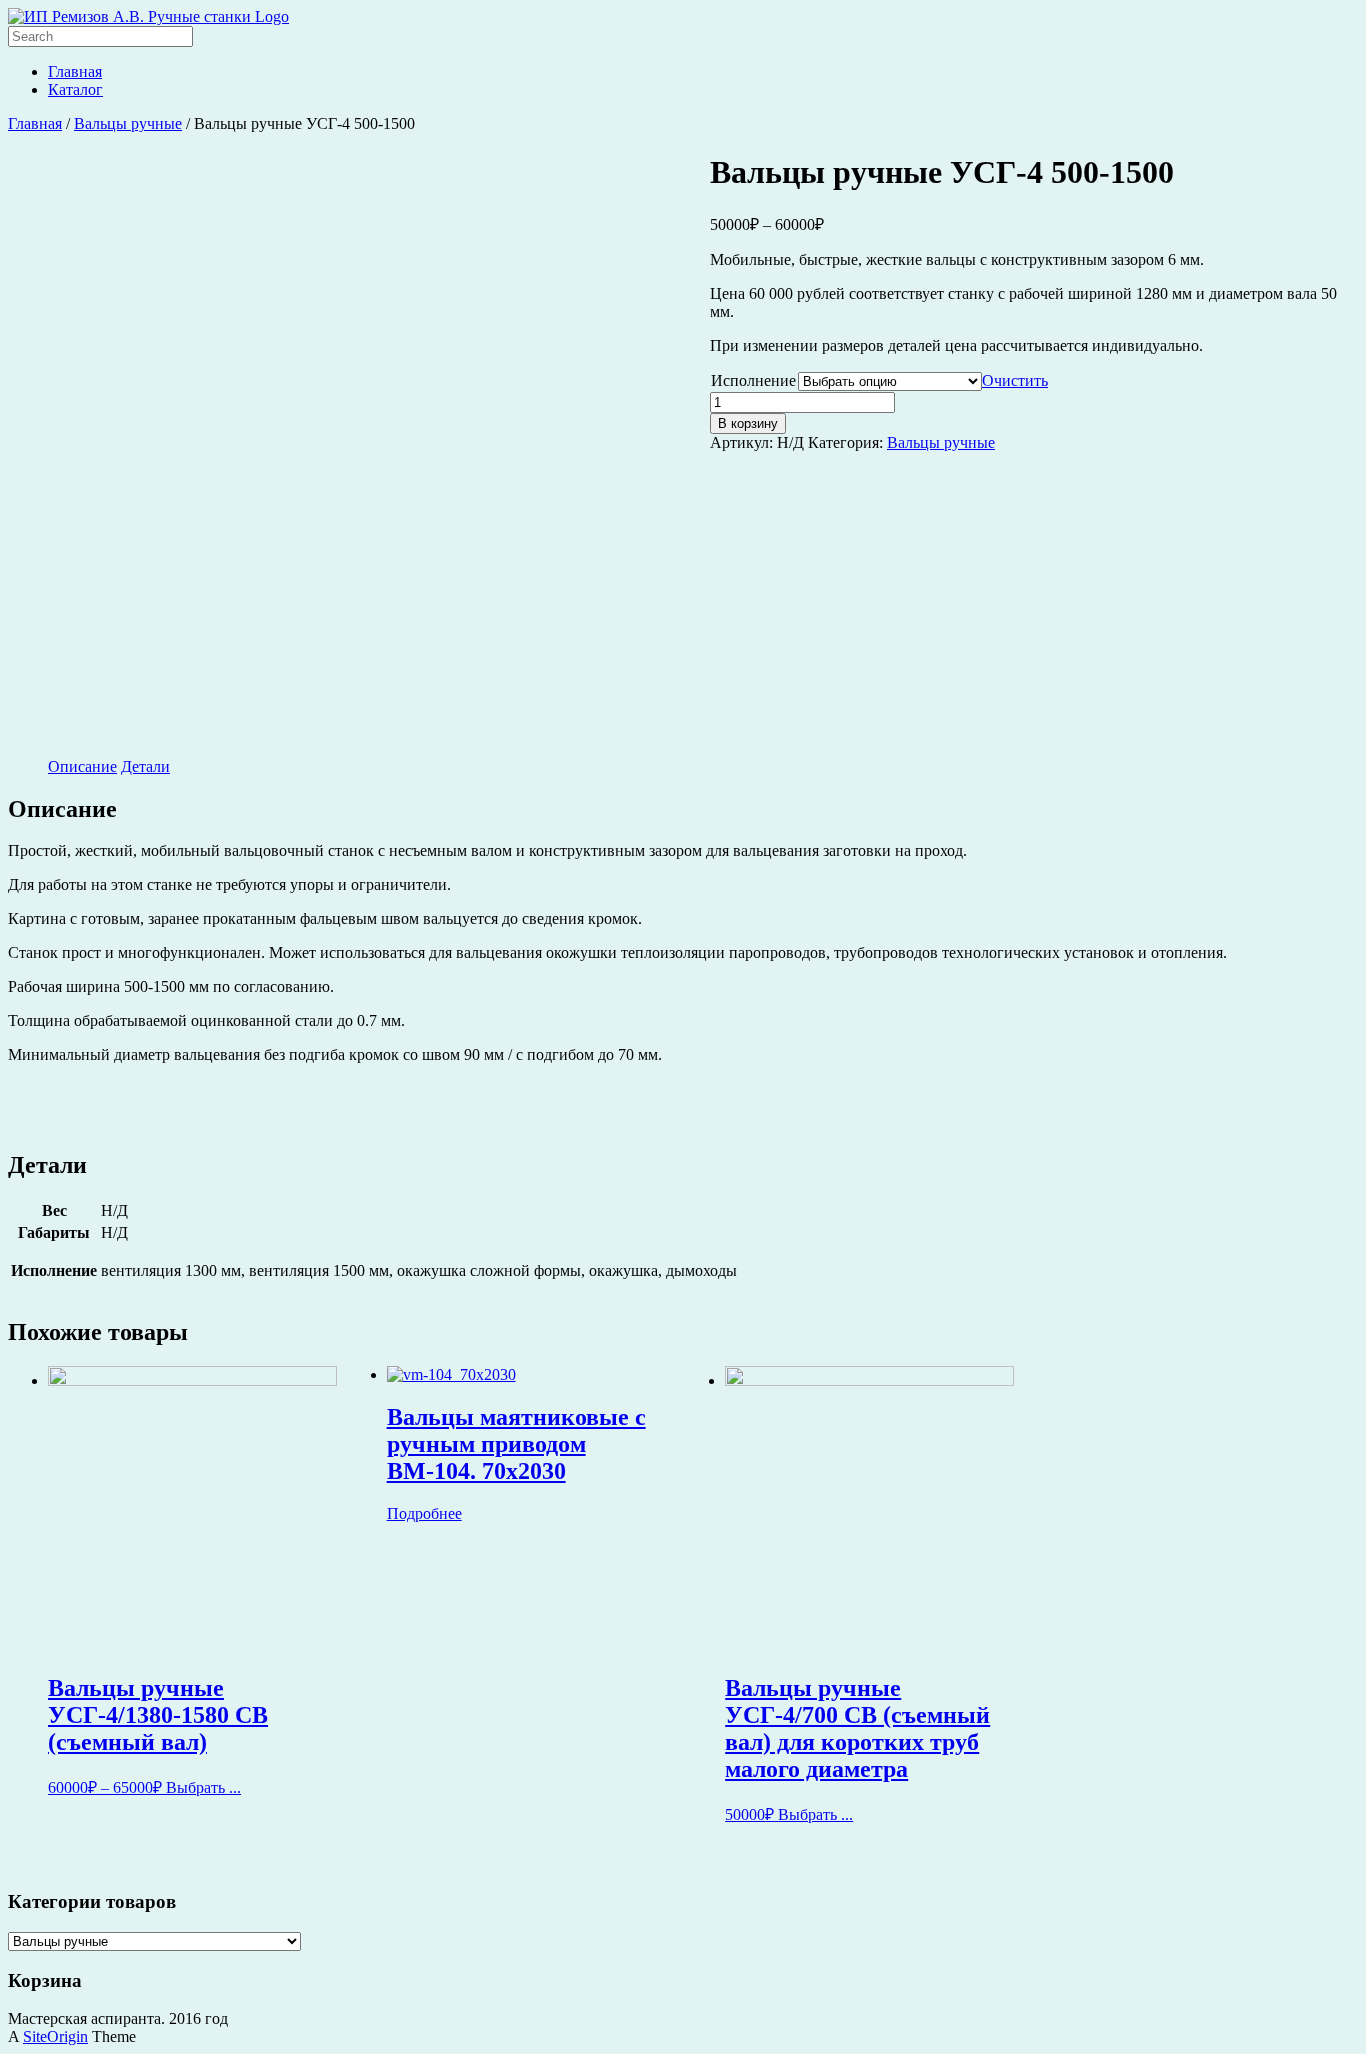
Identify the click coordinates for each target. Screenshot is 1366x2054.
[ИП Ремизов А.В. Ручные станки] (148, 16)
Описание (82, 766)
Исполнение (753, 380)
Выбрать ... (203, 1787)
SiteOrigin (55, 2036)
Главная (75, 71)
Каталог (75, 89)
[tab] (82, 767)
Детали (145, 766)
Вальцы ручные (128, 123)
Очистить (1015, 380)
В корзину (748, 423)
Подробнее (424, 1513)
